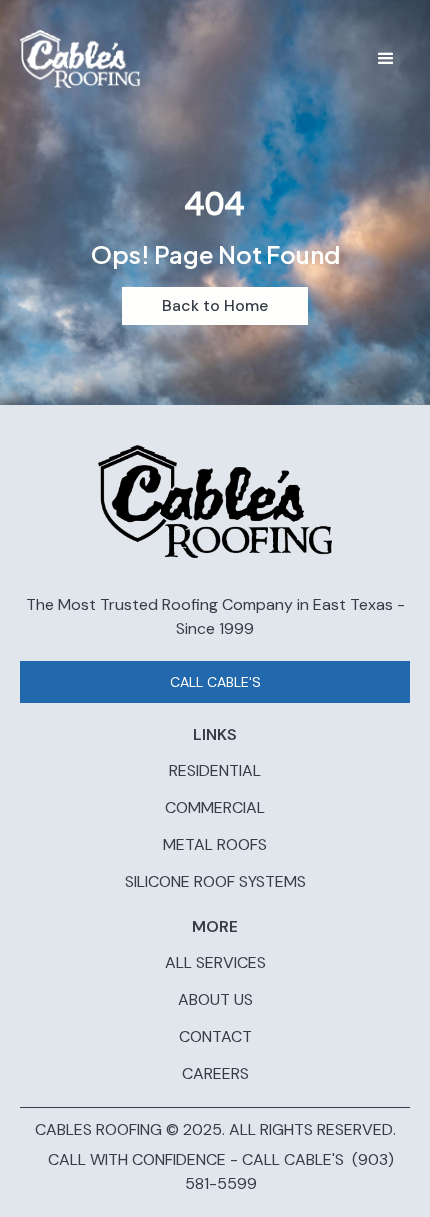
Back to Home (215, 305)
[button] (386, 59)
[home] (80, 59)
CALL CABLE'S (215, 682)
